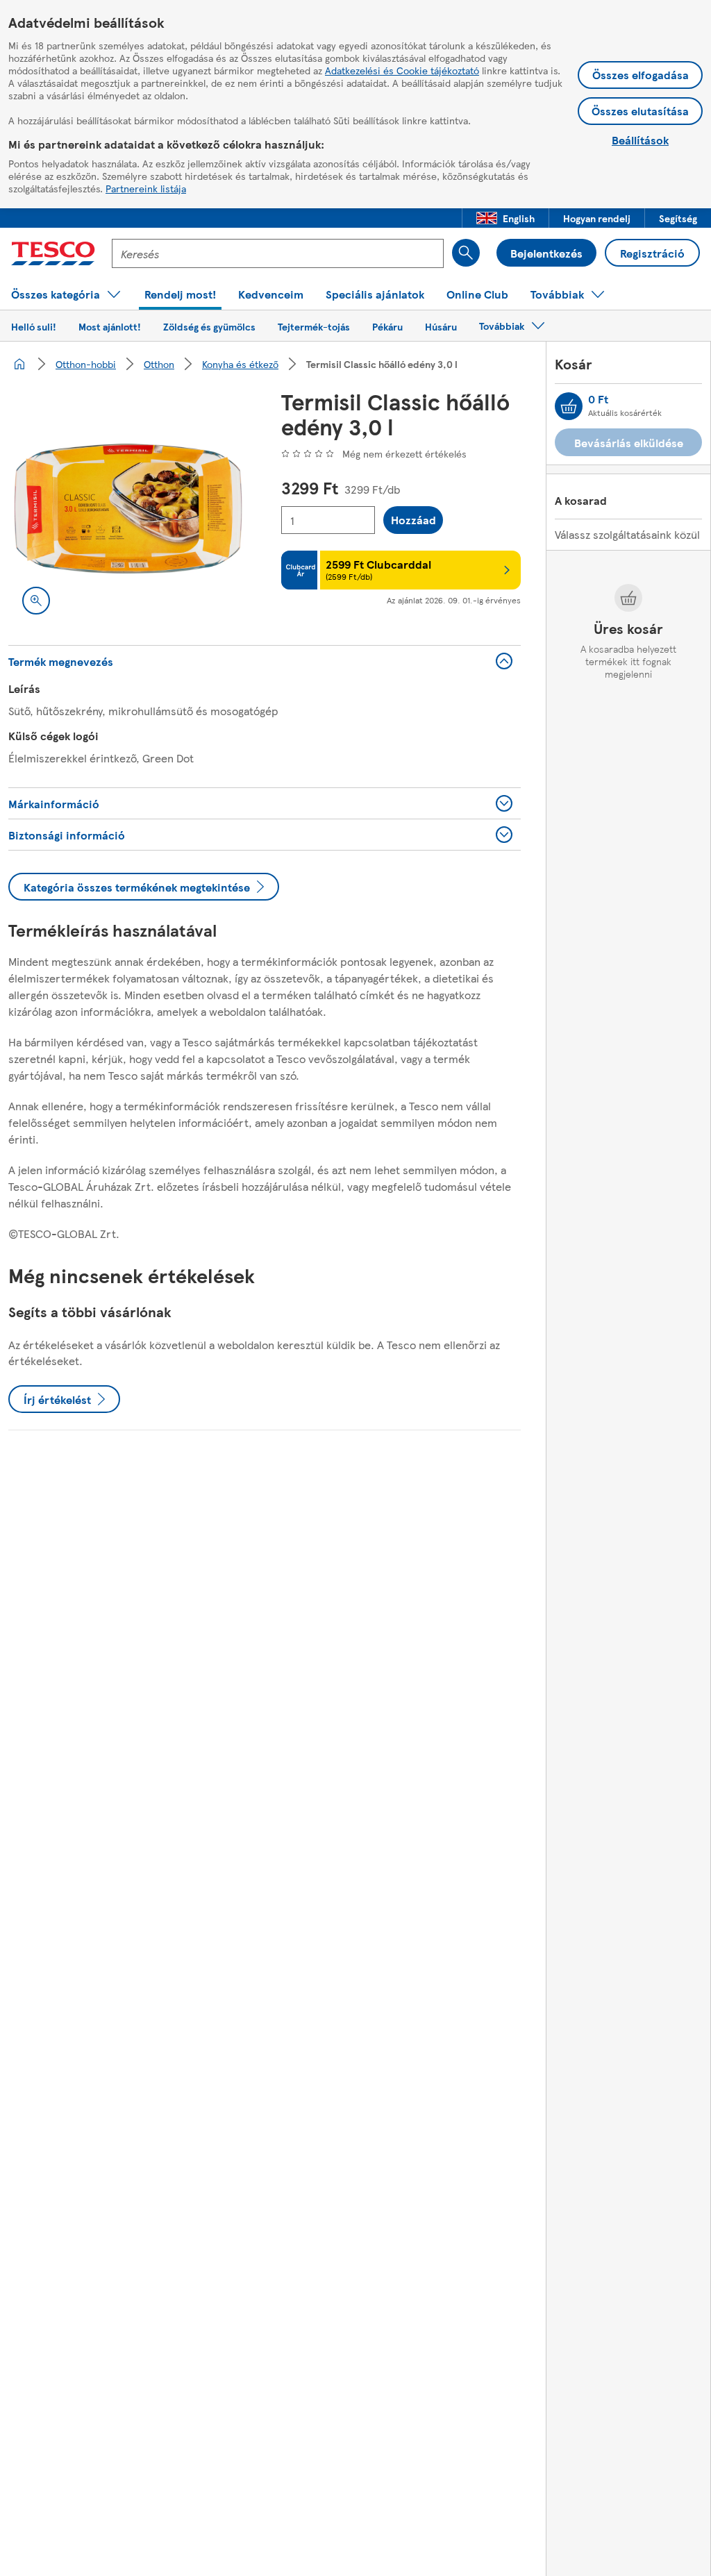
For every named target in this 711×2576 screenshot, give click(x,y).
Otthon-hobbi (86, 364)
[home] (19, 364)
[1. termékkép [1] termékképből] (128, 509)
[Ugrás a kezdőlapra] (53, 253)
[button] (505, 218)
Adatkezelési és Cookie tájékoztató (402, 70)
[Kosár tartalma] (569, 406)
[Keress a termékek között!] (466, 253)
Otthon (159, 364)
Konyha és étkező (240, 364)
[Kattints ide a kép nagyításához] (36, 601)
